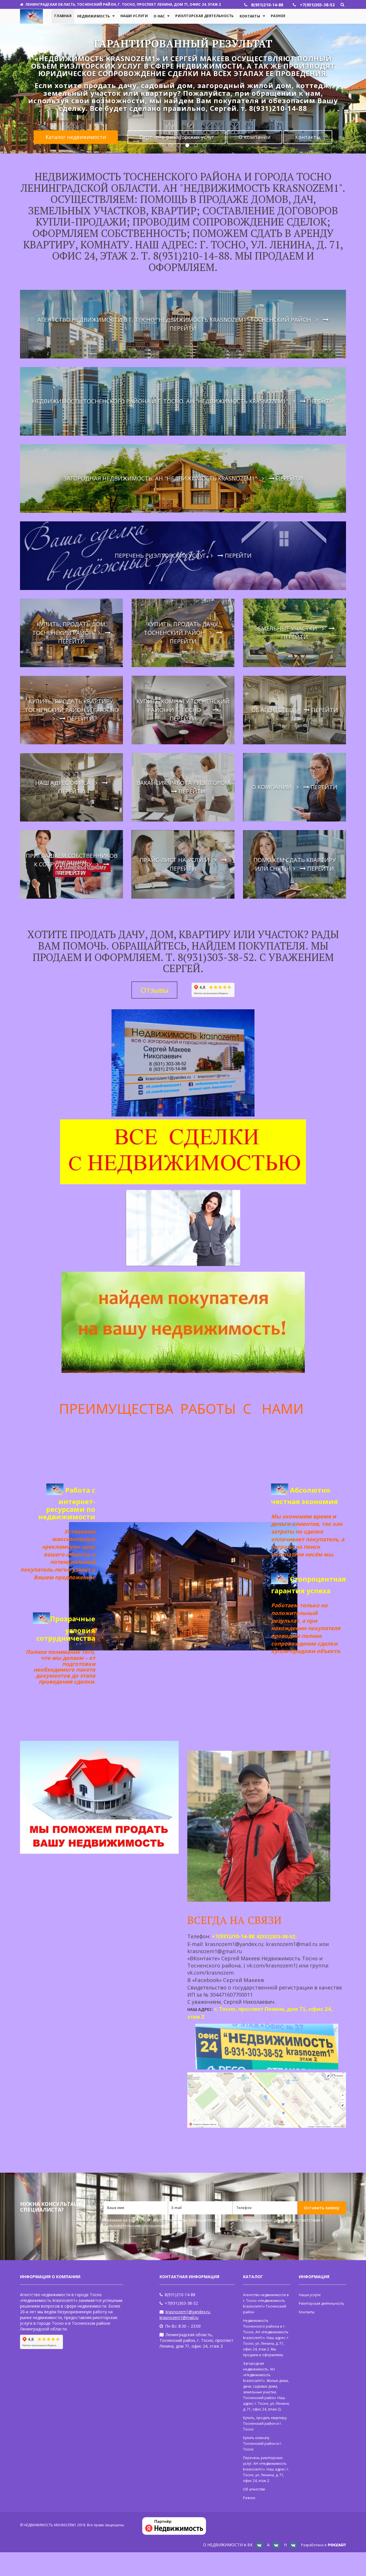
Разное (278, 16)
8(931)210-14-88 (180, 2295)
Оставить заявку (322, 2208)
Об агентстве (254, 2489)
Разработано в (314, 2545)
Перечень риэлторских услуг (177, 129)
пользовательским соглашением (136, 2226)
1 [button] (162, 145)
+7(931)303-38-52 (181, 2303)
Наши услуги (134, 16)
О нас (159, 16)
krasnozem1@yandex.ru (188, 2312)
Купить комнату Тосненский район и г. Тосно (262, 2444)
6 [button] (204, 145)
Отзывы (154, 990)
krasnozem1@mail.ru (179, 2317)
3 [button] (179, 145)
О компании (254, 129)
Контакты (250, 16)
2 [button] (170, 145)
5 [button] (196, 145)
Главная (63, 16)
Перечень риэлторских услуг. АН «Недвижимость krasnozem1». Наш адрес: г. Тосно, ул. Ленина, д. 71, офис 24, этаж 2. (266, 2469)
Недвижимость (94, 16)
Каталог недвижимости (76, 129)
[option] (183, 90)
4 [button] (187, 145)
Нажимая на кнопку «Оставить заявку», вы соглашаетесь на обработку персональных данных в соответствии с (213, 2223)
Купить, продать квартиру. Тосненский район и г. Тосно (265, 2424)
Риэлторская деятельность (204, 16)
